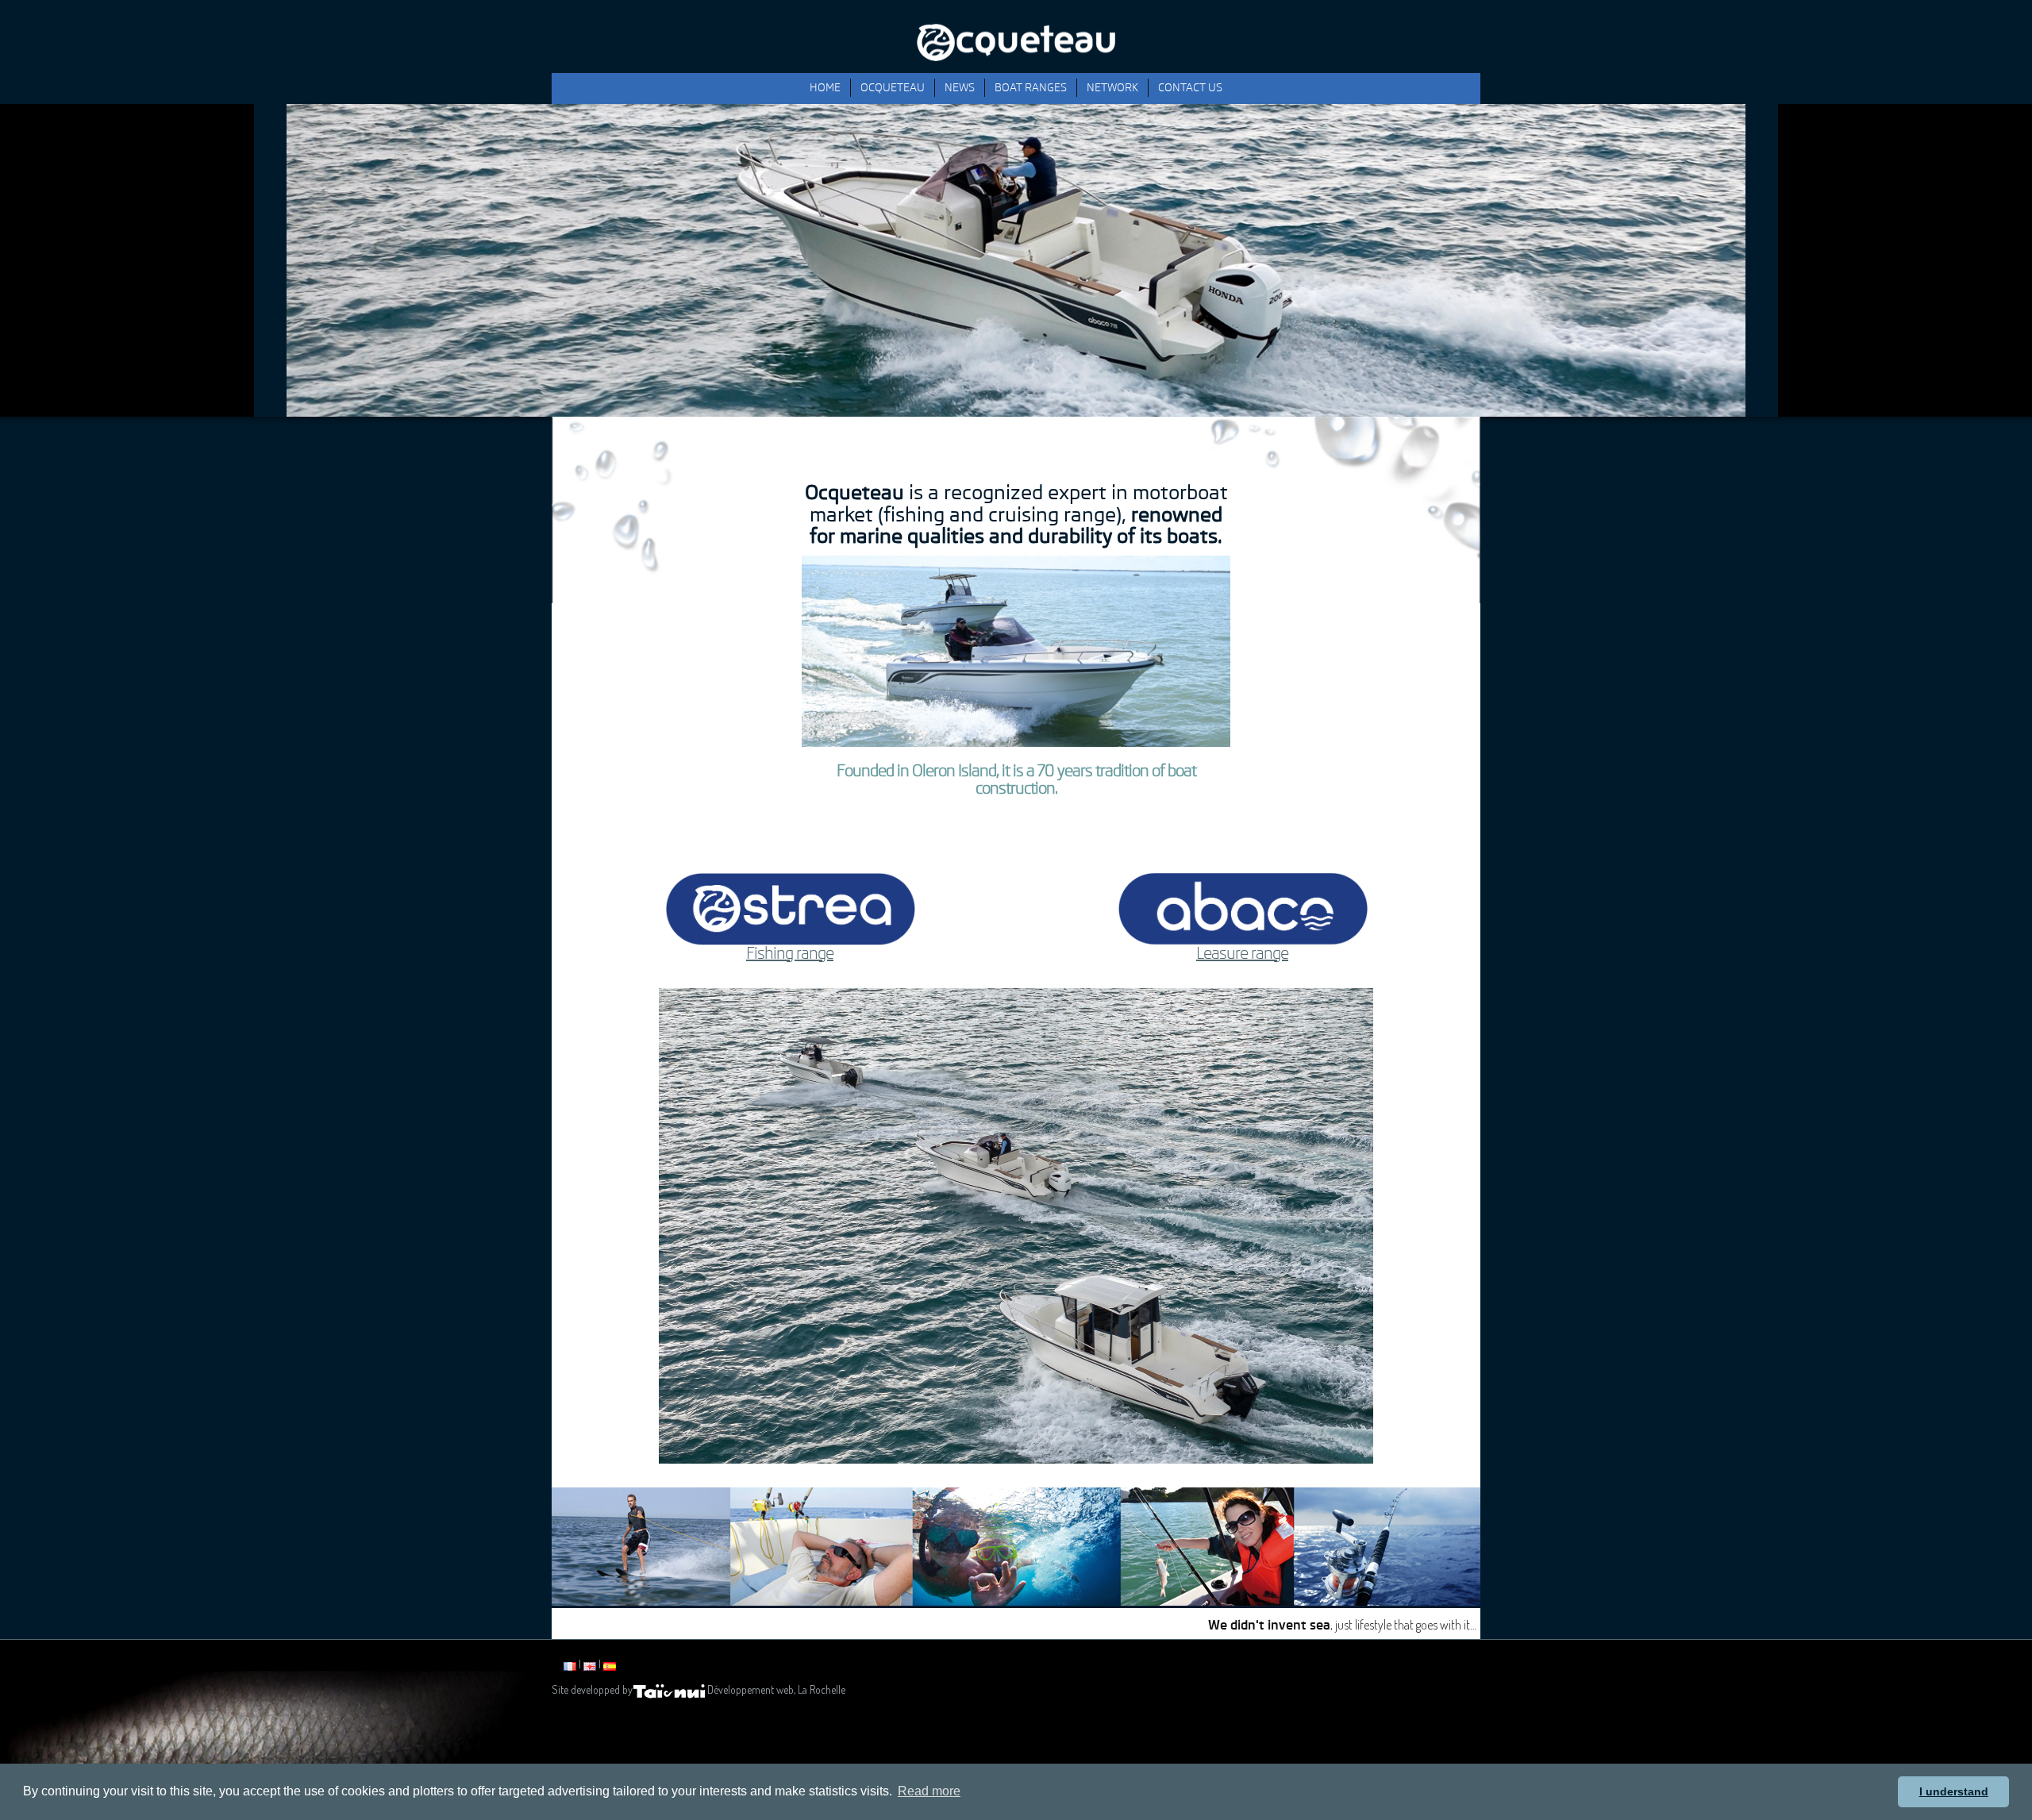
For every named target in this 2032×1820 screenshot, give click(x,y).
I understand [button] (1954, 1791)
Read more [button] (929, 1791)
